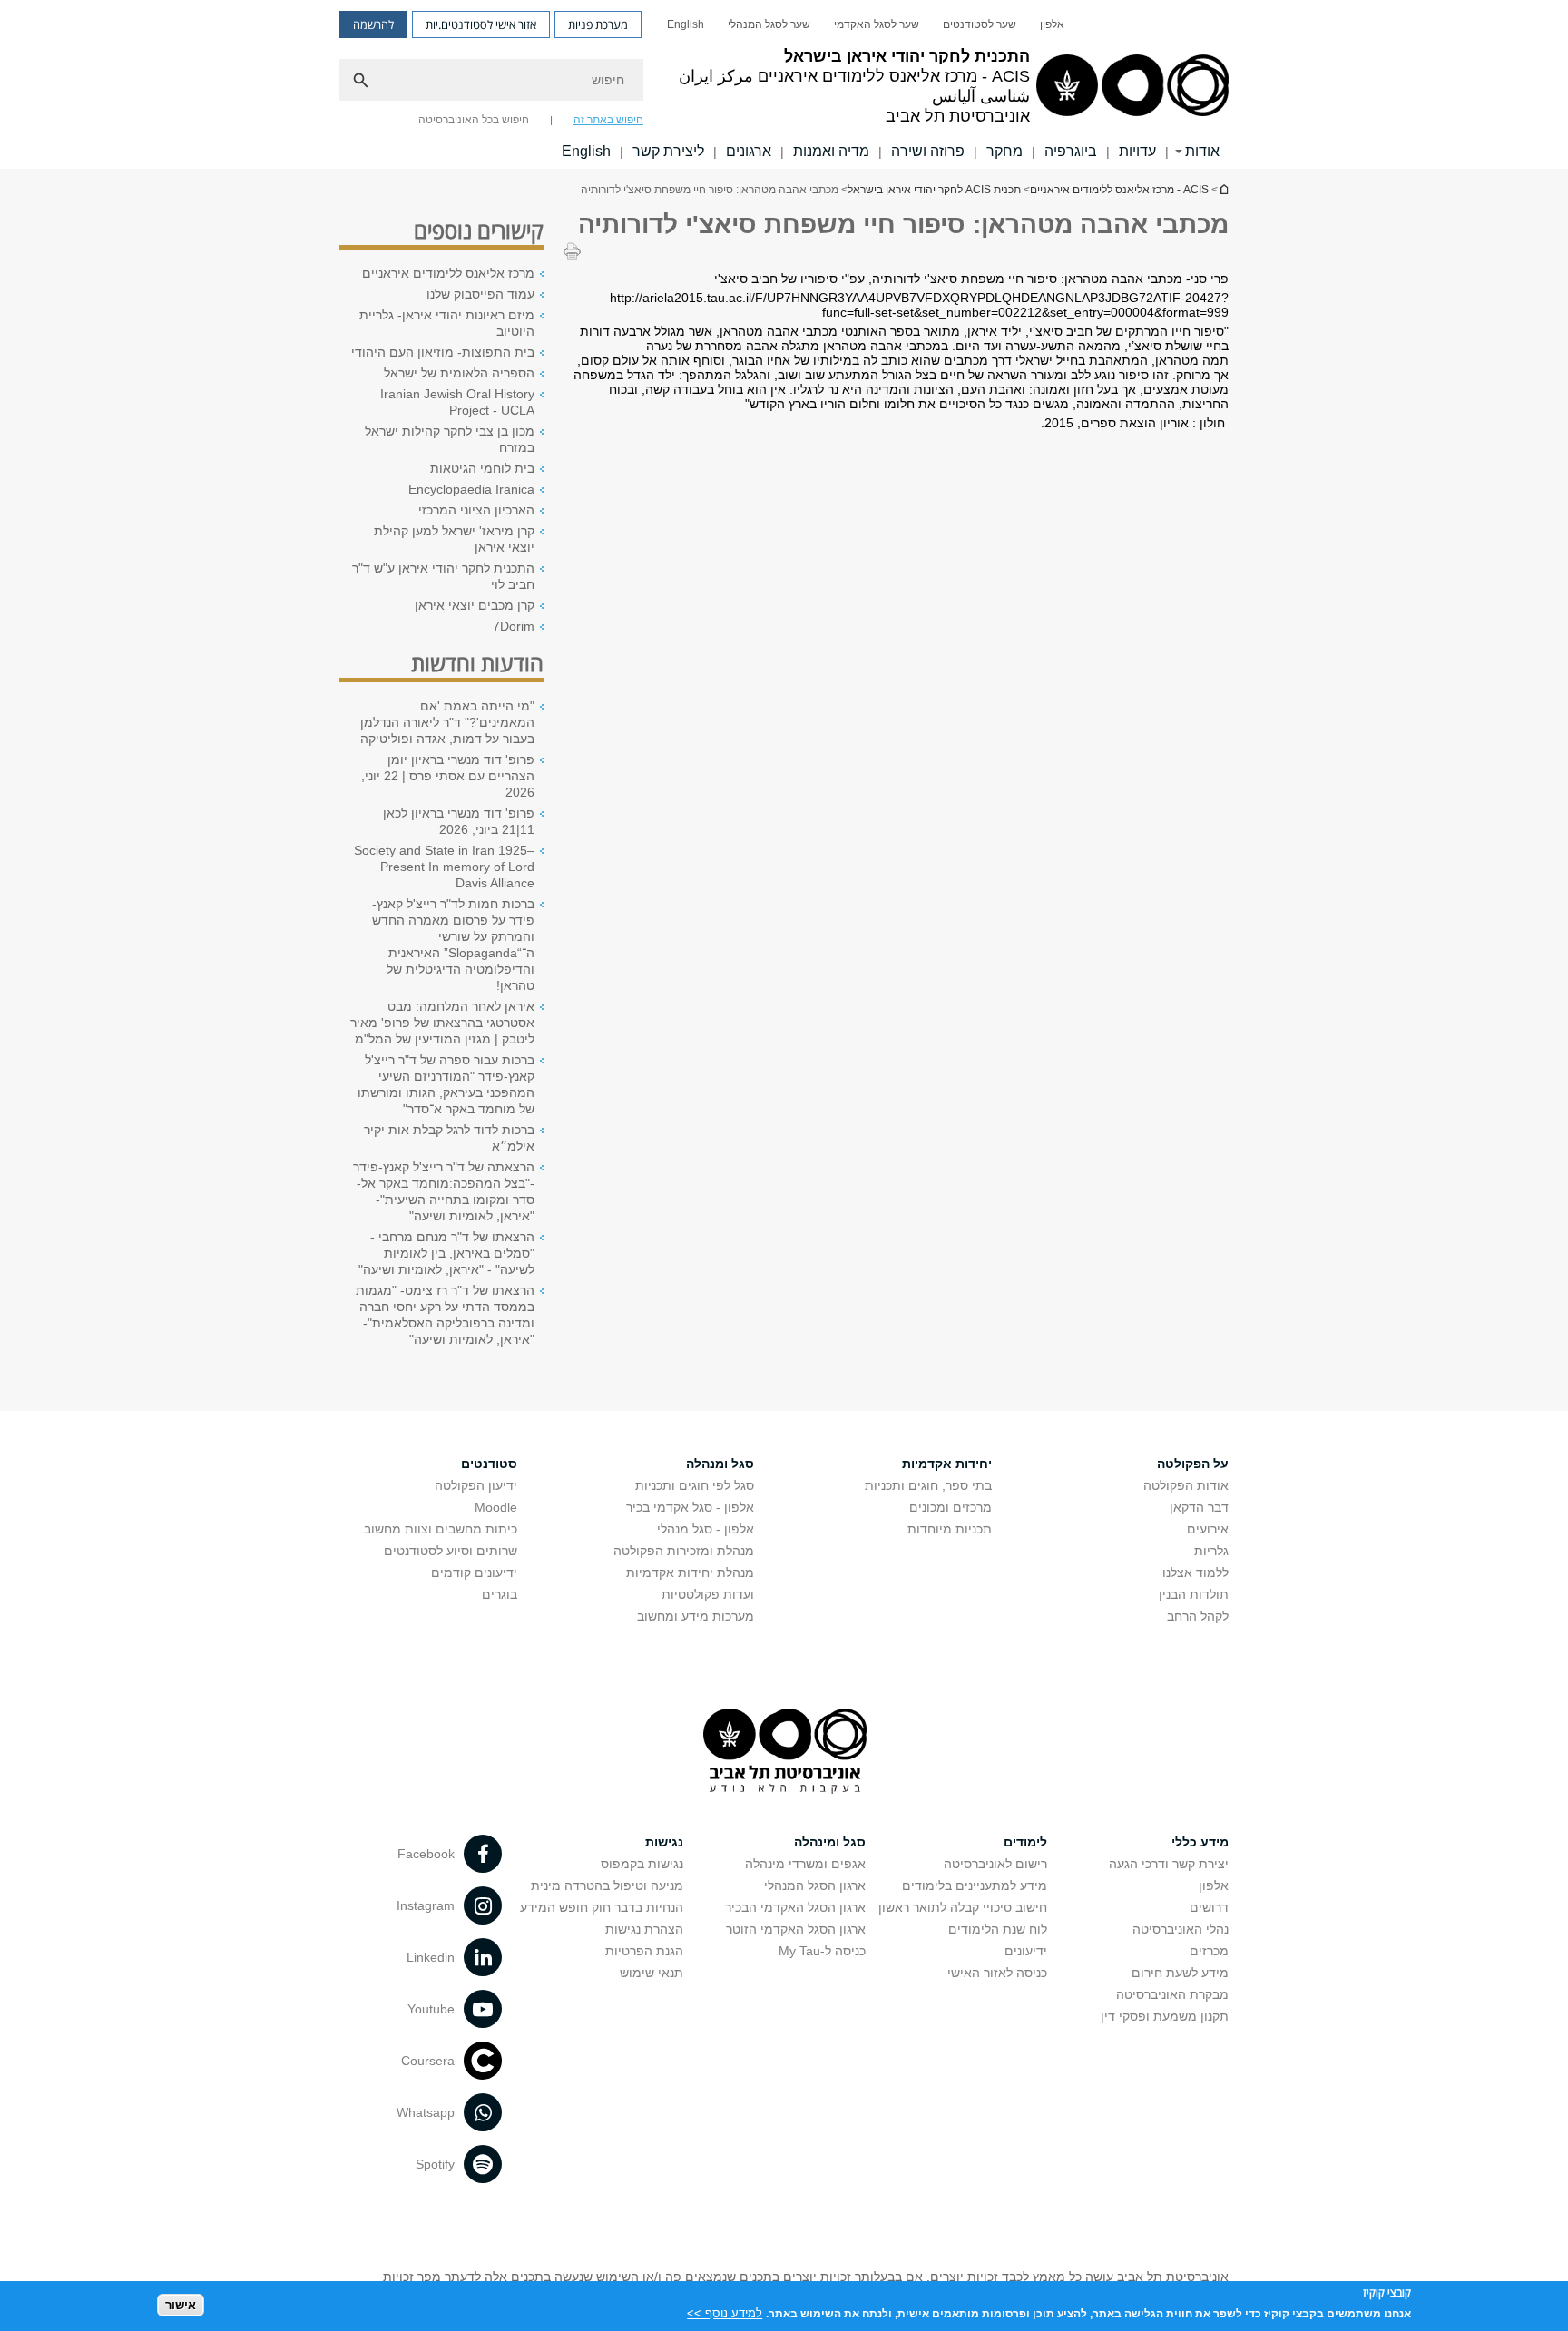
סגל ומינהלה (830, 1842)
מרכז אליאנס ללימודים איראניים (448, 273)
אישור (181, 2304)
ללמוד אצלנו (1196, 1572)
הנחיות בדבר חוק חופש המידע (602, 1907)
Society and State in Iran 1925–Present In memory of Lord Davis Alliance (444, 867)
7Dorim (514, 626)
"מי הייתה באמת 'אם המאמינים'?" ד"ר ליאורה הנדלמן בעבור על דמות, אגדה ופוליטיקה (447, 722)
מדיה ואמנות (831, 151)
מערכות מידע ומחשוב (696, 1616)
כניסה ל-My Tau (822, 1951)
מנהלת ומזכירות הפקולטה (684, 1551)
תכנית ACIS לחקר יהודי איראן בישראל (1223, 189)
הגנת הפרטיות (644, 1951)
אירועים (1208, 1529)
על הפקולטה (1193, 1464)
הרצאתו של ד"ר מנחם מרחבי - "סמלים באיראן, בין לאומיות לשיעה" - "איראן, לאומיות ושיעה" (446, 1253)
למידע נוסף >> (725, 2312)
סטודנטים (489, 1464)
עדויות (1137, 151)
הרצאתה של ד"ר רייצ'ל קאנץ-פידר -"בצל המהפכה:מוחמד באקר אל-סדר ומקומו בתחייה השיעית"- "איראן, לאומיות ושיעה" (444, 1191)
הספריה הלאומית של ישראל (459, 373)
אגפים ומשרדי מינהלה (805, 1864)
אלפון (1052, 24)
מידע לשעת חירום (1180, 1973)
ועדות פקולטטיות (708, 1594)
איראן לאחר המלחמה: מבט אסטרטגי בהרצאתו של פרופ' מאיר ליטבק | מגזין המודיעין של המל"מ (442, 1023)
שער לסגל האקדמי (877, 24)
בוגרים (500, 1594)
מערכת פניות (598, 24)
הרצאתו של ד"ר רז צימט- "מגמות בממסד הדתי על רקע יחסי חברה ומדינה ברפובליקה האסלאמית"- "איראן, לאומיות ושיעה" (445, 1315)
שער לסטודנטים (980, 24)
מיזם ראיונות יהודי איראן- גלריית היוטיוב (447, 323)
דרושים (1209, 1907)
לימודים (1025, 1842)
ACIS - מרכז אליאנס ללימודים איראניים (1119, 190)
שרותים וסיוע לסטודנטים (451, 1551)
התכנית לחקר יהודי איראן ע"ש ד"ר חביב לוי (443, 576)
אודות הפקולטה (1186, 1485)
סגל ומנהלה (720, 1464)
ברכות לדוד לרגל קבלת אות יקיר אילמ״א (449, 1138)
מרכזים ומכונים (951, 1507)
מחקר (1004, 151)
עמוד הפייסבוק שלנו (480, 294)
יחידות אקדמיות (947, 1464)
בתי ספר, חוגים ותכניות (928, 1485)
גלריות (1211, 1551)
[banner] (784, 84)
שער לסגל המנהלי (769, 24)
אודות (1202, 151)
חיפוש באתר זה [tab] (608, 120)
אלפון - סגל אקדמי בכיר (690, 1507)
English (686, 24)
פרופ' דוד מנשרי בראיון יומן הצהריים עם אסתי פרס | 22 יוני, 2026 (448, 776)
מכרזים (1209, 1951)
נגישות (664, 1842)
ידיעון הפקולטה (476, 1485)
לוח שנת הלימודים (998, 1929)
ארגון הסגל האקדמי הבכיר (795, 1907)
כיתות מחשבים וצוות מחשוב (441, 1529)
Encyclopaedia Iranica (471, 489)
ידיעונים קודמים (474, 1572)
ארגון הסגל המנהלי (815, 1885)
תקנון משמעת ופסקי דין (1165, 2016)
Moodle (496, 1507)
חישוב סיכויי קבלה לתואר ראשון (963, 1907)
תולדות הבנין (1194, 1594)
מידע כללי (1200, 1842)
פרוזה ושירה (928, 151)
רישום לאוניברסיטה (995, 1864)
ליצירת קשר (668, 151)
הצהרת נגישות (644, 1929)
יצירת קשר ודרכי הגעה (1169, 1864)
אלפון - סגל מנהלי (706, 1529)
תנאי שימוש (652, 1973)
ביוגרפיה (1071, 151)
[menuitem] (1052, 24)
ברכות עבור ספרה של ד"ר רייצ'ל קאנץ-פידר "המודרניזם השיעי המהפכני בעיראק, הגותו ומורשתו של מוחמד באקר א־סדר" (446, 1084)
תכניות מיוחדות (950, 1529)
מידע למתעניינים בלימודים (975, 1885)
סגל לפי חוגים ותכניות (695, 1485)
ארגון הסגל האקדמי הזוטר (796, 1929)
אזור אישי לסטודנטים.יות (481, 24)
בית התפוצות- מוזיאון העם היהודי (443, 352)
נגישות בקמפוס (642, 1864)
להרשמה (373, 24)
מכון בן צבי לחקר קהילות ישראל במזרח (450, 439)
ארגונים (749, 151)
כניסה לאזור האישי (997, 1973)
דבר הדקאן (1199, 1507)
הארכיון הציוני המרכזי (476, 510)
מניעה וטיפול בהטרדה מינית (607, 1885)
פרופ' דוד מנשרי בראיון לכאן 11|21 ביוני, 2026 (459, 821)
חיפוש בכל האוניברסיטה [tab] (474, 120)
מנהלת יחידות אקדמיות (690, 1572)
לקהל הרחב (1198, 1616)
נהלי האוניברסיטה (1181, 1929)
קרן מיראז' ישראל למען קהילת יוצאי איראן (454, 539)
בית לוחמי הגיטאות (482, 468)
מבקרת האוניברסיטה (1172, 1994)
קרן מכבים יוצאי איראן (475, 605)
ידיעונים (1026, 1951)
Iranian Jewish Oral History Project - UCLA (457, 402)
